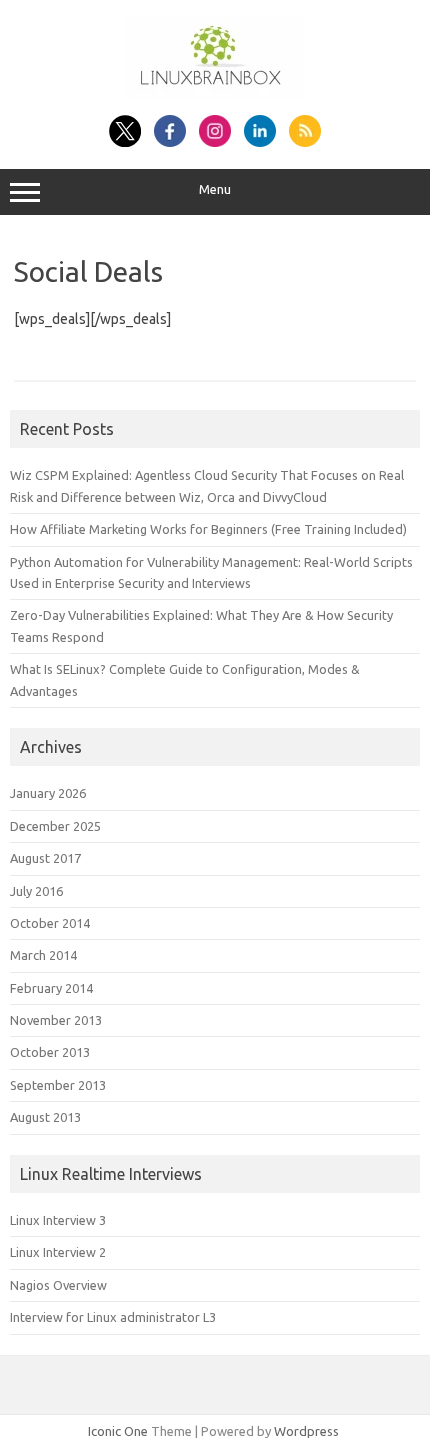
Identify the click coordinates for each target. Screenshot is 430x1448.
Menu (215, 189)
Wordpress (306, 1431)
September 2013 (58, 1085)
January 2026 (48, 793)
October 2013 (50, 1052)
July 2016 (36, 891)
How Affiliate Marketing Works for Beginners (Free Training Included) (208, 529)
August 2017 (45, 858)
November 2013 (56, 1020)
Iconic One (118, 1431)
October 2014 (50, 923)
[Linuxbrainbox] (215, 93)
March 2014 (43, 955)
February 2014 (51, 988)
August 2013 (45, 1117)
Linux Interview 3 (58, 1220)
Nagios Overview (58, 1285)
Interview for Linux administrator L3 (113, 1317)
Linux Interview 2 (58, 1252)
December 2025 (55, 826)
